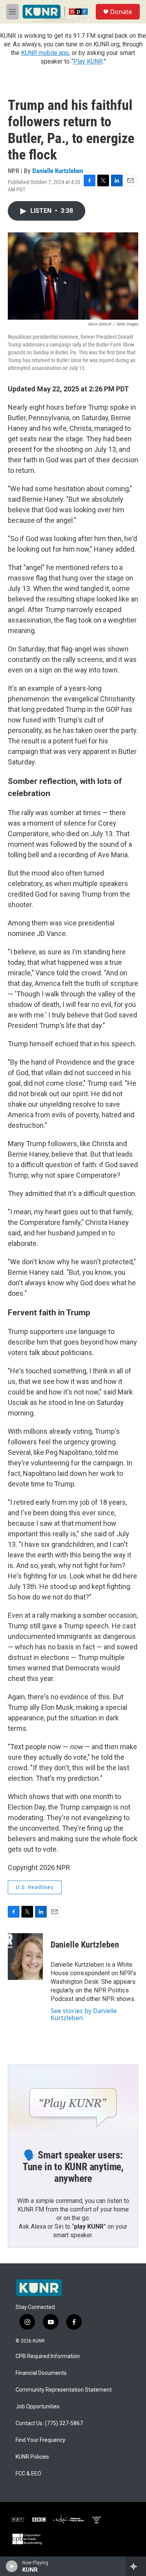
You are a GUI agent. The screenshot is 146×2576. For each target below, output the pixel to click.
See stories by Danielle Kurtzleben (84, 2014)
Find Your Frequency (40, 2440)
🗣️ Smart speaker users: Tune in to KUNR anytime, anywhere (73, 2167)
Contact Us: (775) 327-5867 (49, 2423)
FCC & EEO (28, 2474)
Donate (121, 12)
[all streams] (136, 2566)
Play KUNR (88, 61)
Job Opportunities (38, 2407)
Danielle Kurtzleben (58, 171)
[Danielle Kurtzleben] (25, 1957)
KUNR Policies (32, 2457)
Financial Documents (41, 2373)
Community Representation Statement (64, 2390)
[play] (12, 2566)
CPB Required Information (48, 2356)
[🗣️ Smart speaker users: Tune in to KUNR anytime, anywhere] (73, 2101)
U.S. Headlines (35, 1887)
